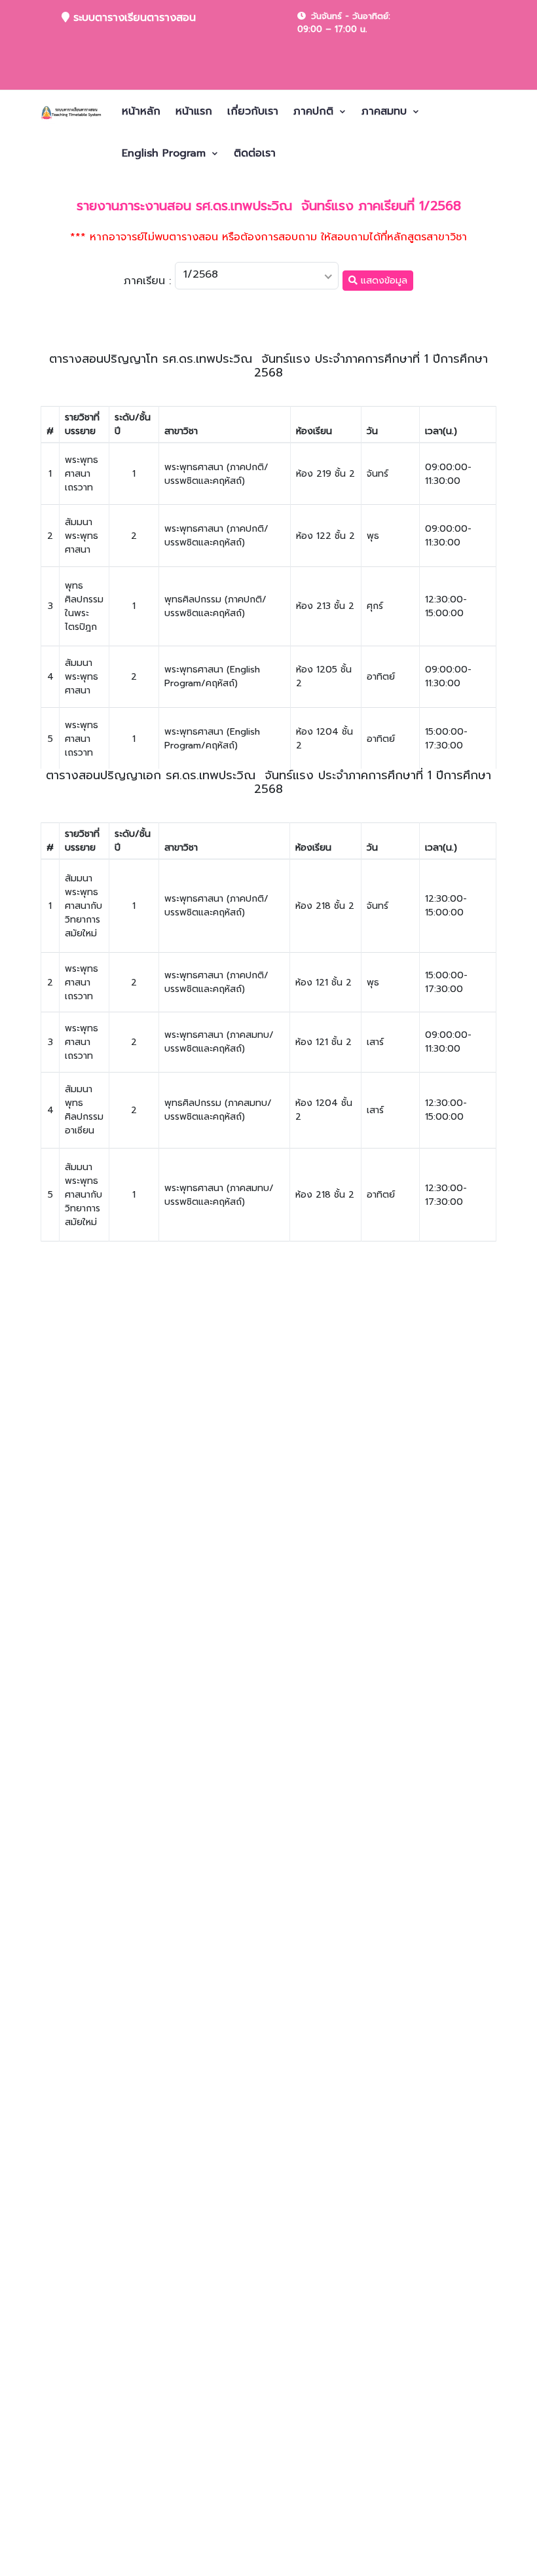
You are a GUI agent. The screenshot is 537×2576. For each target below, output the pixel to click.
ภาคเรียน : (147, 281)
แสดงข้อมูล (382, 281)
